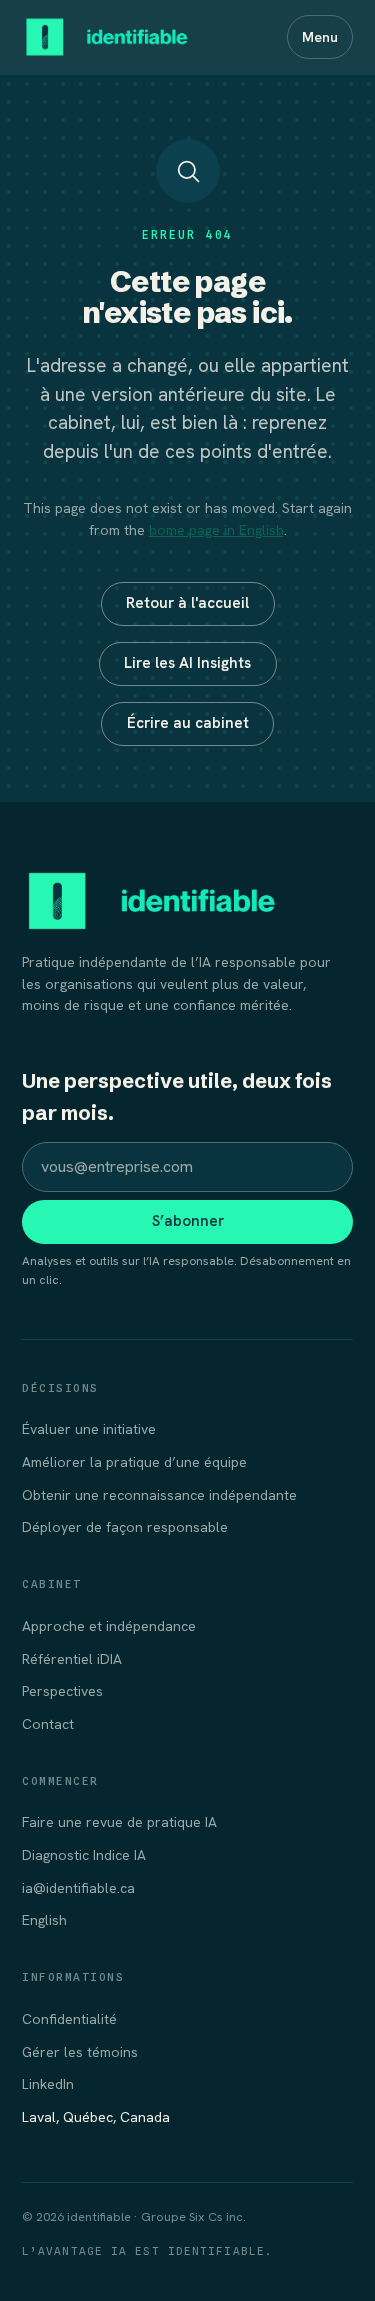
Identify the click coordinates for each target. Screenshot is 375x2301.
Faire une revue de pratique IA (119, 1822)
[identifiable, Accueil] (107, 37)
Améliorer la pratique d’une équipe (134, 1462)
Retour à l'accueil (187, 603)
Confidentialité (69, 2019)
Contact (48, 1724)
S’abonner (188, 1221)
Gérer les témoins (80, 2052)
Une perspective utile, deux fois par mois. (177, 1096)
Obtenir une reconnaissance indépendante (159, 1495)
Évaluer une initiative (89, 1429)
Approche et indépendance (109, 1626)
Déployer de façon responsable (125, 1527)
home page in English (216, 530)
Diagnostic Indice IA (84, 1855)
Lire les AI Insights (187, 663)
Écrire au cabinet (188, 723)
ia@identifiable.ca (78, 1888)
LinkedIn (48, 2084)
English (44, 1920)
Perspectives (62, 1691)
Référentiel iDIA (72, 1659)
